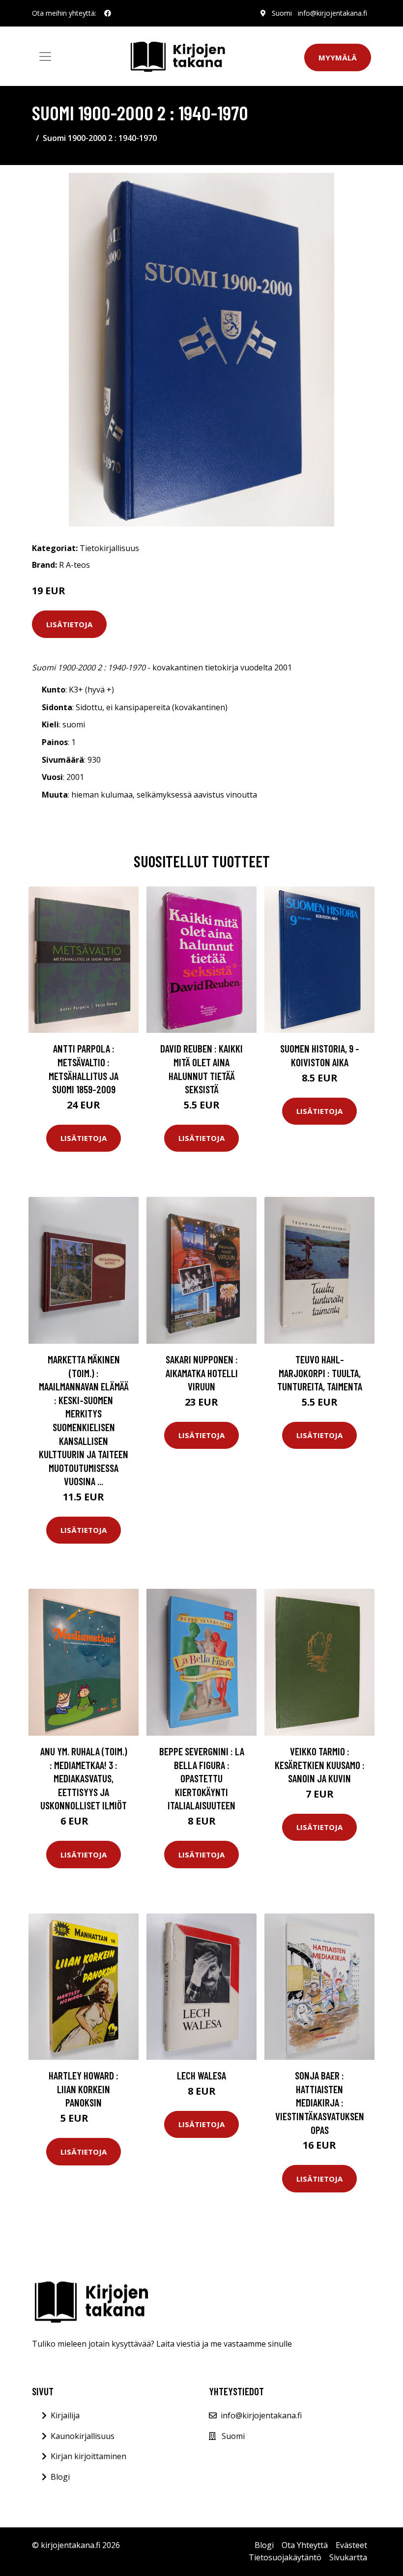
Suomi (282, 13)
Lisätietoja (69, 624)
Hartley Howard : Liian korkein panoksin (84, 2089)
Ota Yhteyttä (305, 2545)
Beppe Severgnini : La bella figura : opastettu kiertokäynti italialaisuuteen (202, 1778)
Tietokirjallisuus (109, 548)
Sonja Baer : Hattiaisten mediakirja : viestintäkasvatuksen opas (320, 2102)
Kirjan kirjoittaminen (88, 2456)
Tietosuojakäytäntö (285, 2557)
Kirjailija (65, 2415)
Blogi (60, 2477)
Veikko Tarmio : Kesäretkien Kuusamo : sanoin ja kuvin (320, 1765)
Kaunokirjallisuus (83, 2436)
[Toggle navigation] (45, 56)
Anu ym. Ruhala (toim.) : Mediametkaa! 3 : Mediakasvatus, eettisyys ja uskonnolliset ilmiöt (84, 1778)
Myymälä (338, 57)
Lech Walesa (201, 2075)
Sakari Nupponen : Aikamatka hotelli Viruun (202, 1373)
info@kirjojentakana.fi (332, 13)
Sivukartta (348, 2557)
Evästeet (351, 2545)
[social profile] (108, 13)
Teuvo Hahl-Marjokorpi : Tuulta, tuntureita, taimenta (320, 1373)
